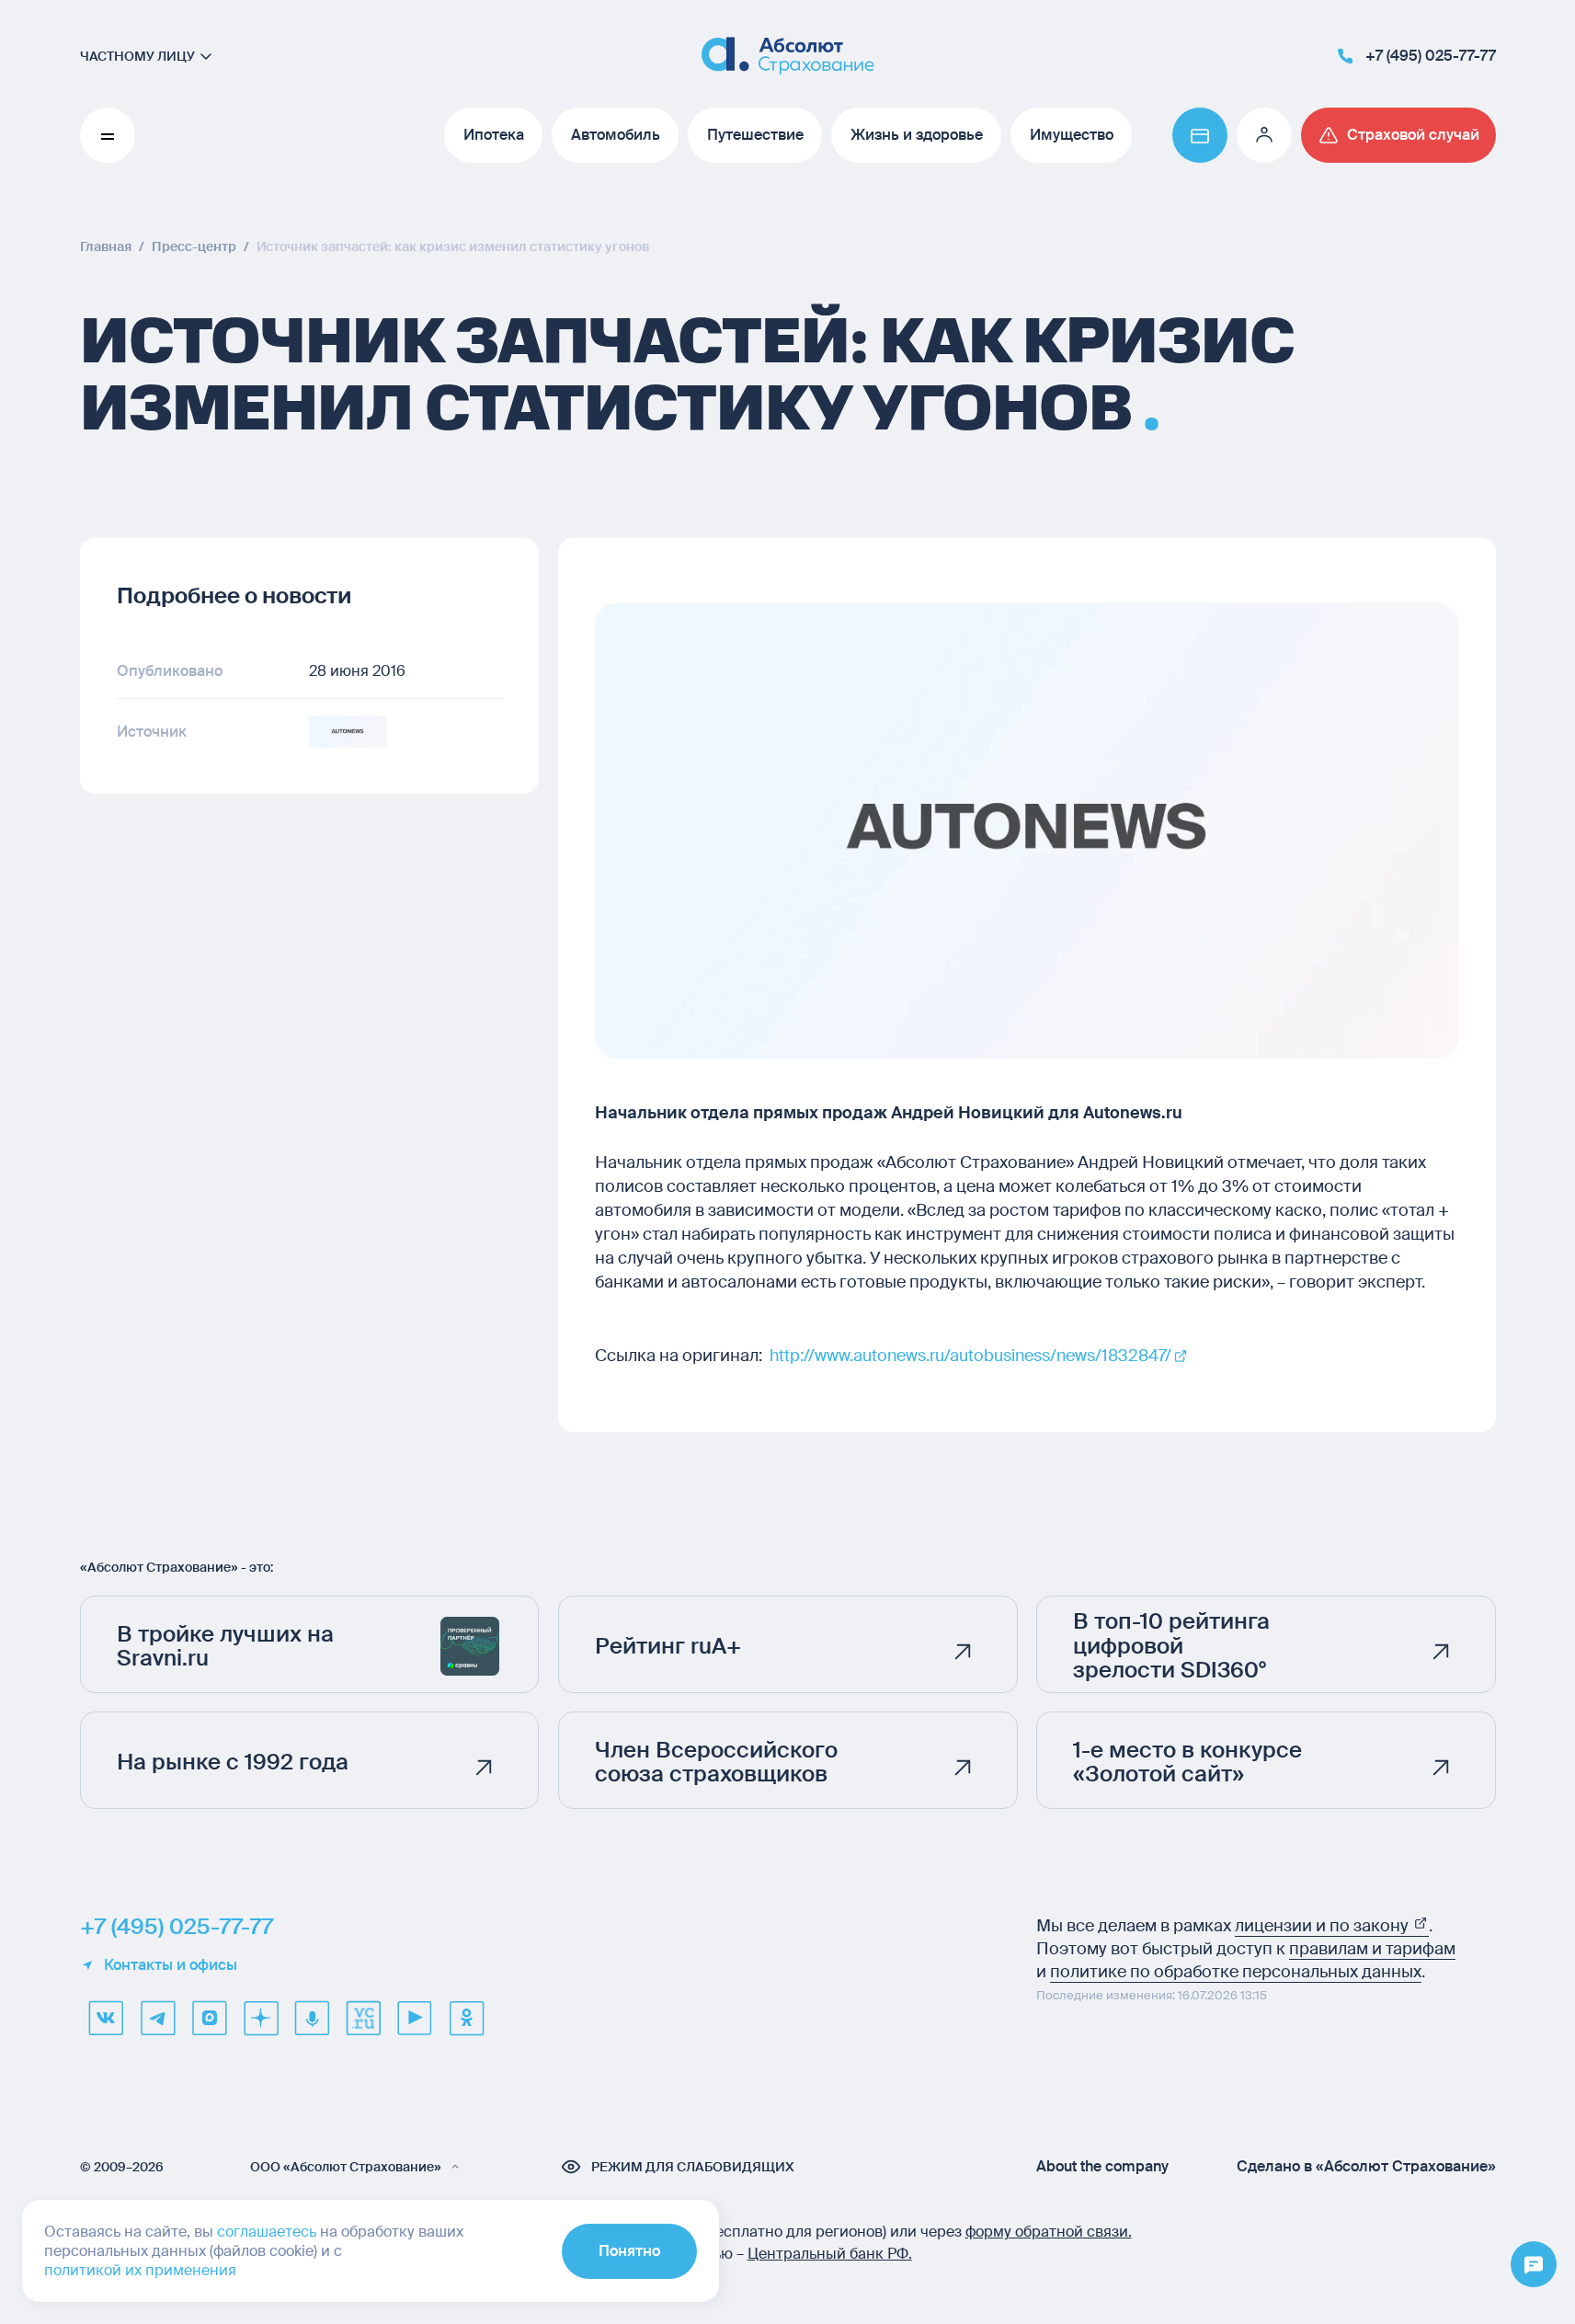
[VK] (106, 2018)
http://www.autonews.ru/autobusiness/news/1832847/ (970, 1356)
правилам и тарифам (1372, 1949)
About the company (1102, 2167)
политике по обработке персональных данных (1236, 1972)
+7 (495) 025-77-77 (177, 1927)
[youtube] (415, 2018)
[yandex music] (312, 2018)
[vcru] (363, 2018)
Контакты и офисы (171, 1965)
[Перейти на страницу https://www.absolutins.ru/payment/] (1200, 135)
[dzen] (260, 2018)
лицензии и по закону (1324, 1926)
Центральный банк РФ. (830, 2254)
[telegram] (157, 2018)
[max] (209, 2018)
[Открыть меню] (1534, 2265)
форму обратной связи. (1049, 2232)
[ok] (466, 2018)
